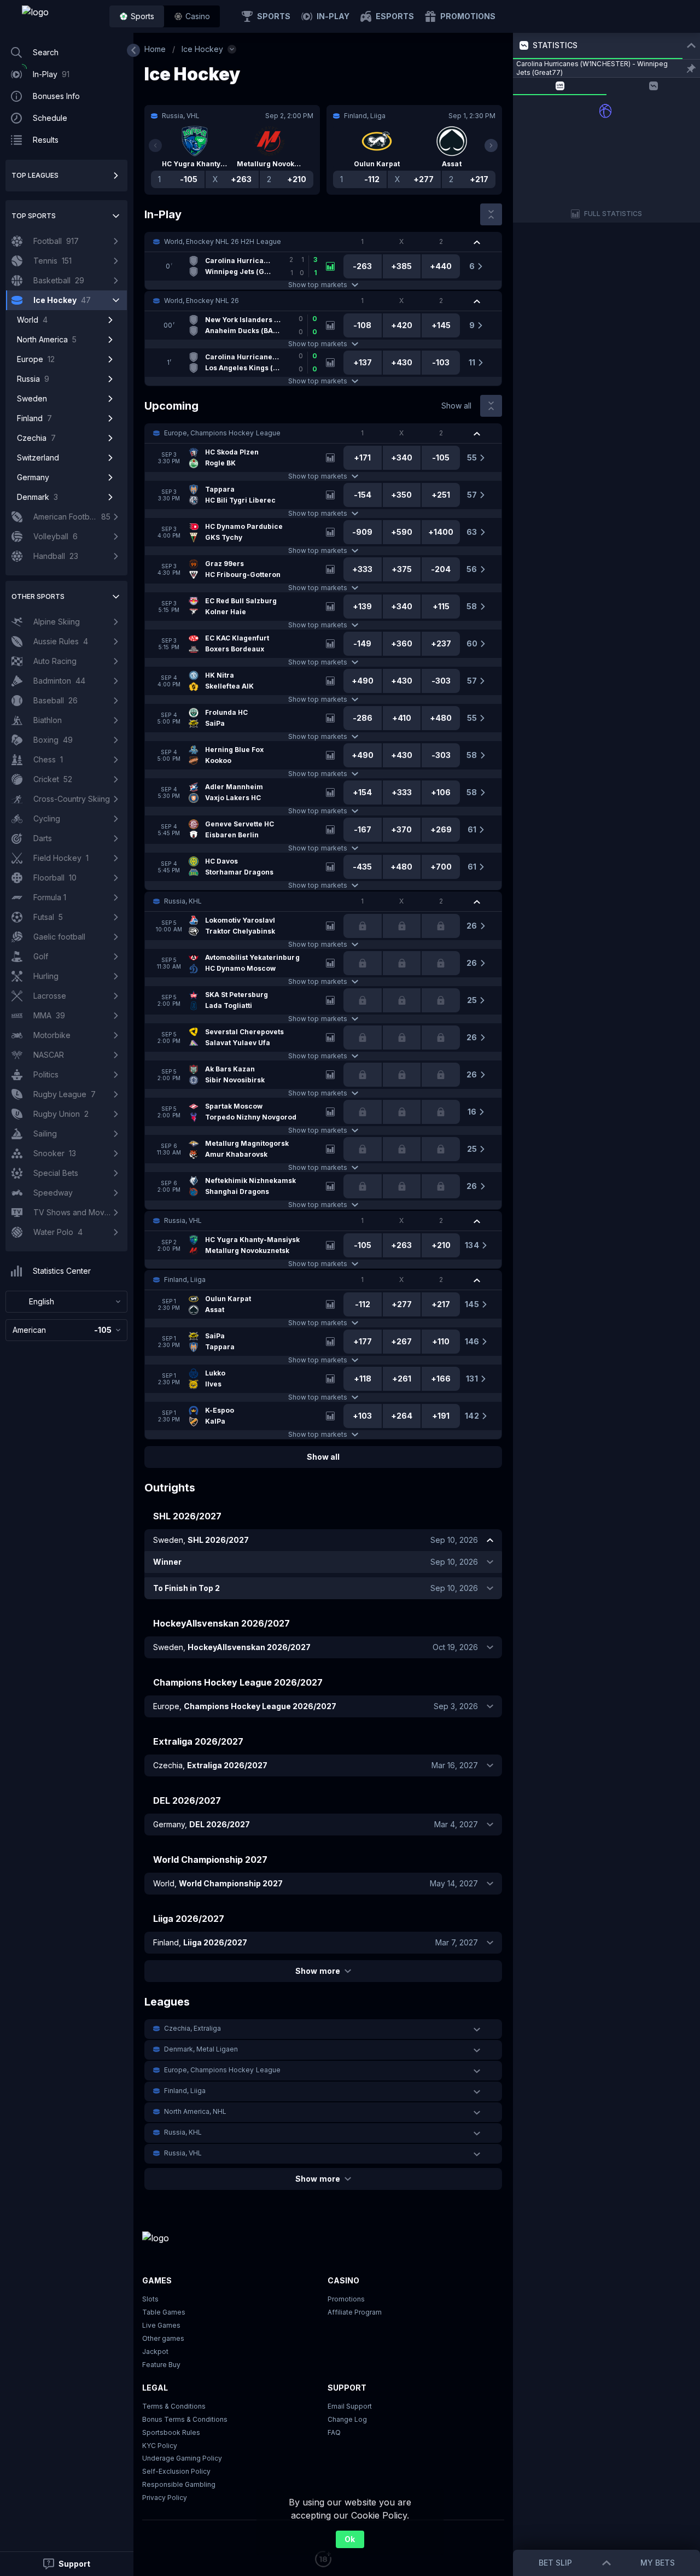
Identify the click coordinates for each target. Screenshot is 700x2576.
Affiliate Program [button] (355, 2312)
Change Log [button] (347, 2419)
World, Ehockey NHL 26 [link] (202, 301)
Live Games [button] (161, 2325)
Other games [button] (163, 2338)
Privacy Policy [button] (165, 2498)
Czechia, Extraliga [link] (192, 2028)
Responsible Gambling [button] (179, 2484)
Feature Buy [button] (161, 2365)
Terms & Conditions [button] (174, 2406)
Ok (350, 2539)
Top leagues (35, 175)
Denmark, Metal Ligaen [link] (201, 2049)
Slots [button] (150, 2299)
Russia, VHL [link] (183, 1220)
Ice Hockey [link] (202, 49)
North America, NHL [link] (195, 2111)
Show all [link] (456, 406)
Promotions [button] (346, 2299)
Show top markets (317, 285)
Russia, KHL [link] (183, 901)
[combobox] (66, 1302)
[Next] (491, 145)
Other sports (38, 596)
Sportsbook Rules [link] (171, 2432)
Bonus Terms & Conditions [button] (185, 2419)
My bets (658, 2563)
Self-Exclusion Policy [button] (176, 2471)
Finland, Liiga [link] (185, 1280)
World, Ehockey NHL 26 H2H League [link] (223, 241)
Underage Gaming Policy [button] (182, 2458)
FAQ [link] (334, 2432)
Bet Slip (555, 2563)
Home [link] (155, 49)
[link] (60, 16)
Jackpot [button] (155, 2351)
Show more (317, 1971)
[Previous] (155, 145)
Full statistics (613, 214)
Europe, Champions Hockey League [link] (222, 433)
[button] (192, 16)
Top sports (34, 216)
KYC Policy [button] (160, 2446)
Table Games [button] (164, 2312)
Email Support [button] (350, 2406)
